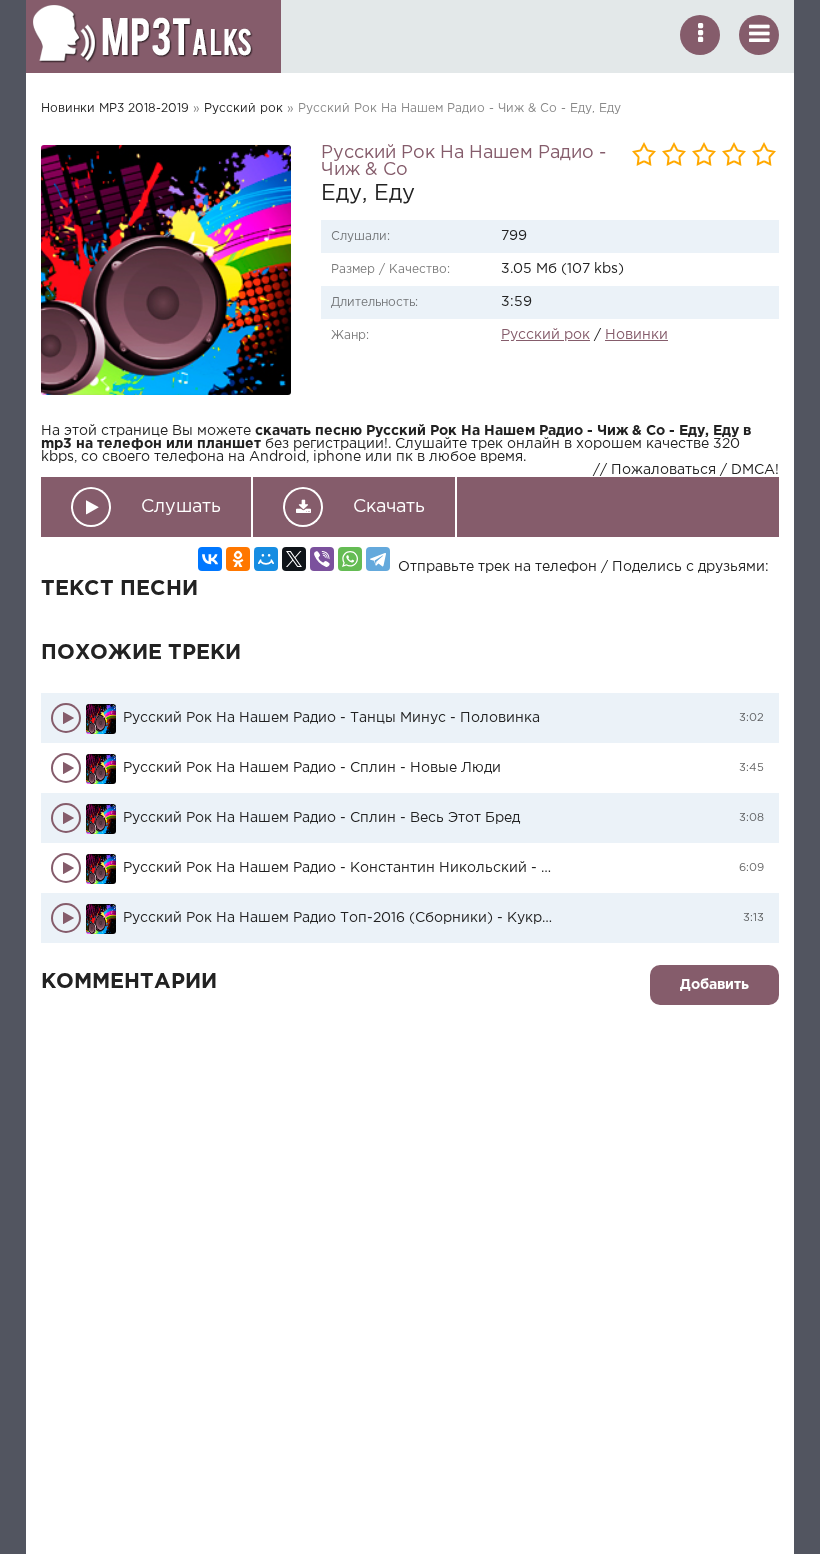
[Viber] (322, 559)
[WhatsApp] (350, 559)
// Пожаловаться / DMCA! (686, 470)
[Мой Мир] (266, 559)
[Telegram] (378, 559)
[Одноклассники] (238, 559)
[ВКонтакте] (210, 559)
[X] (294, 559)
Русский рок (243, 108)
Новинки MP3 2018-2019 (115, 108)
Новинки (636, 335)
